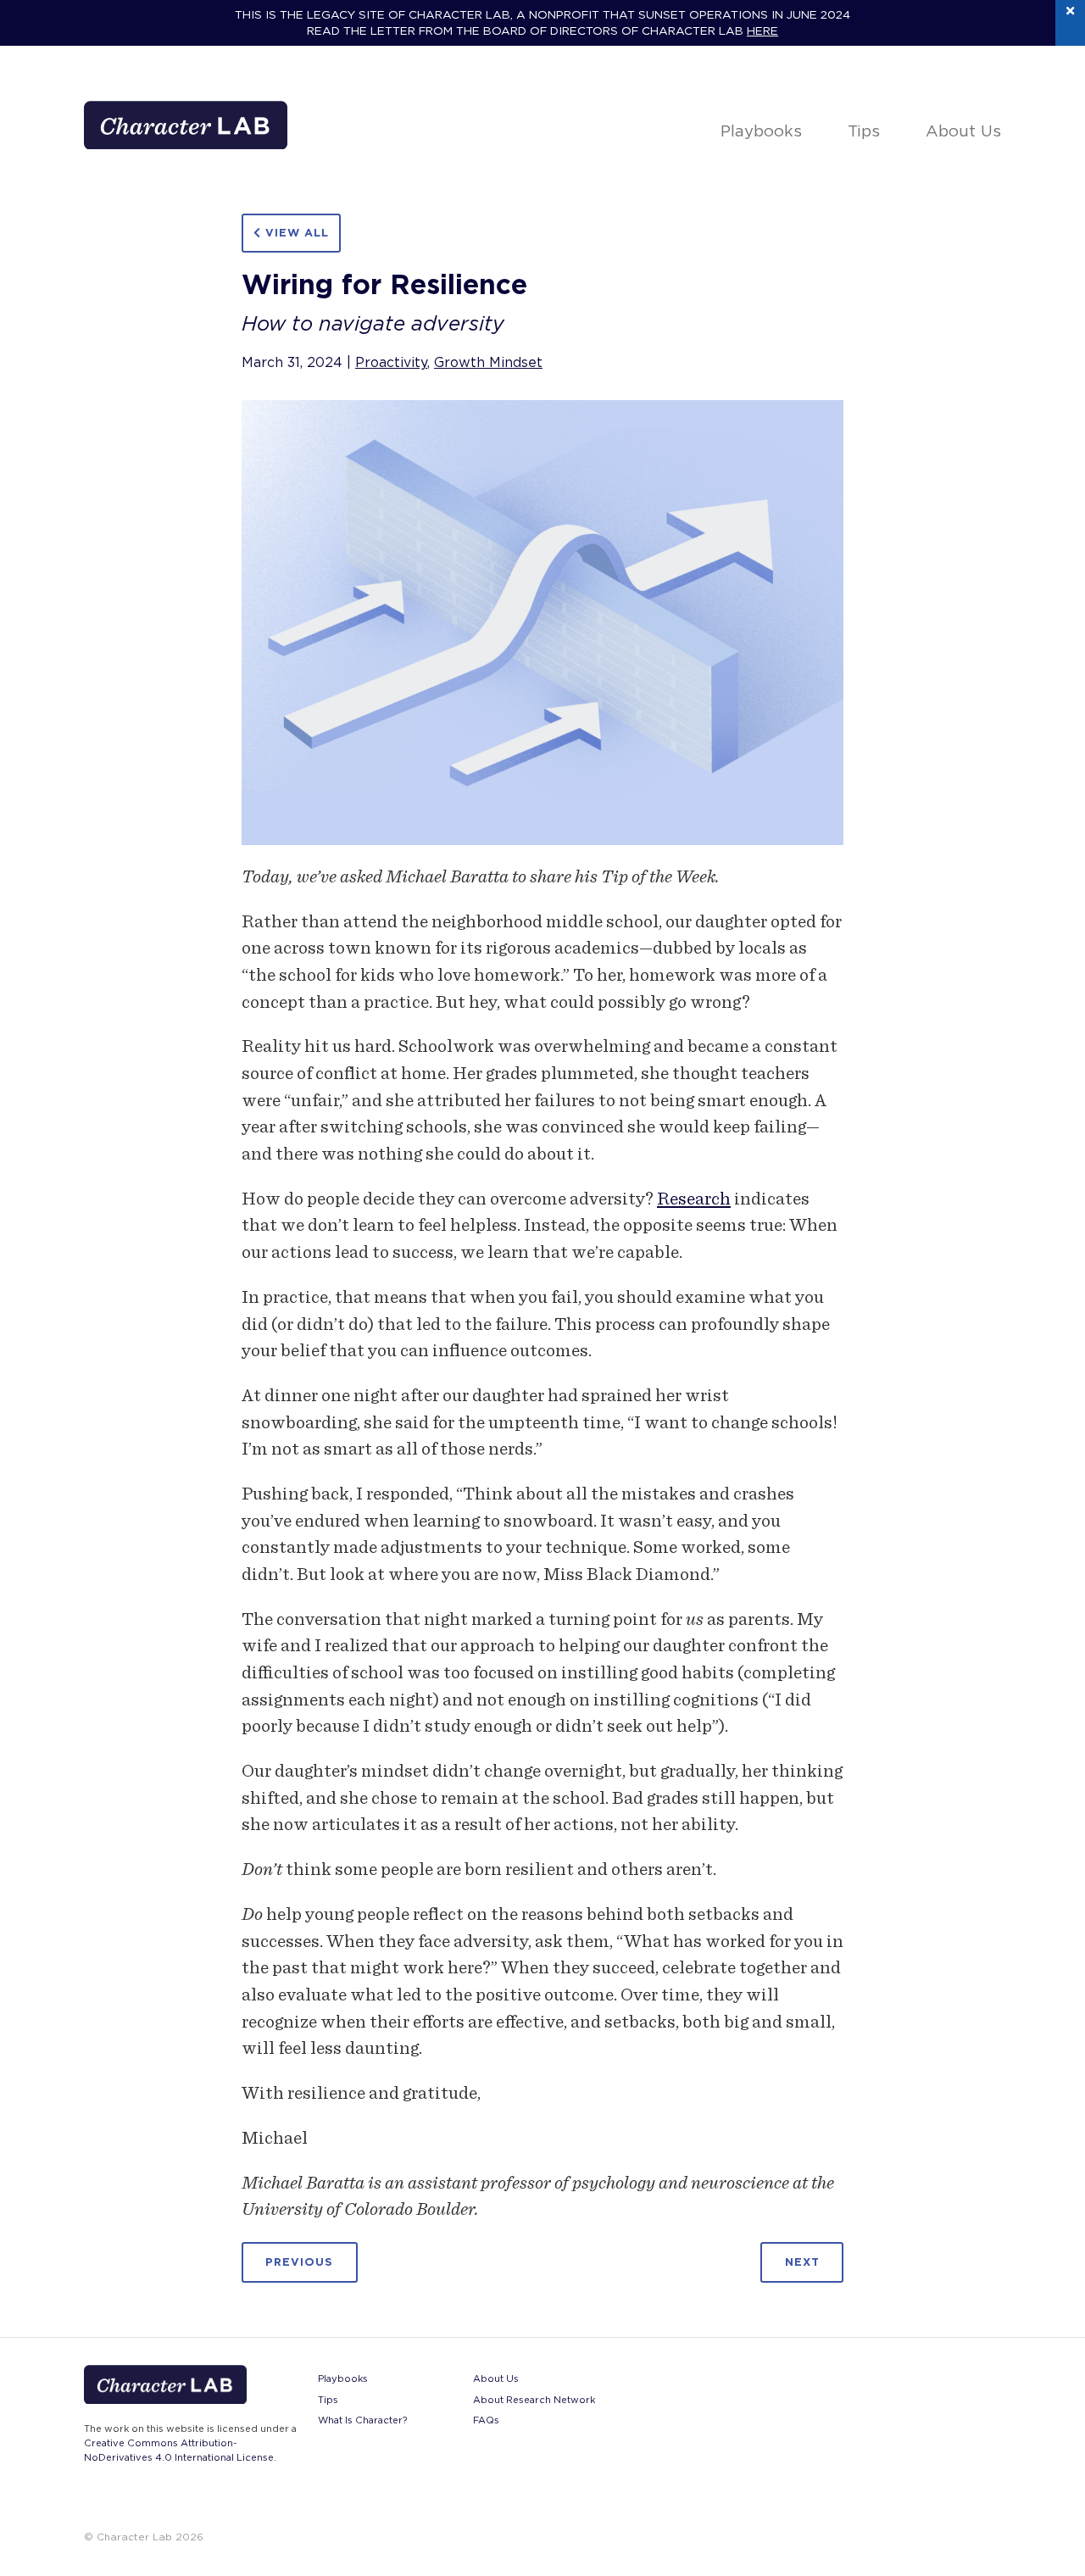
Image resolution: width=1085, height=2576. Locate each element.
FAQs (486, 2420)
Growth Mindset (488, 362)
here (762, 31)
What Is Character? (362, 2420)
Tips (864, 131)
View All (295, 233)
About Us (963, 131)
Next (802, 2263)
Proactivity (391, 362)
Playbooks (761, 131)
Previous (299, 2263)
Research (694, 1198)
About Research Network (534, 2400)
